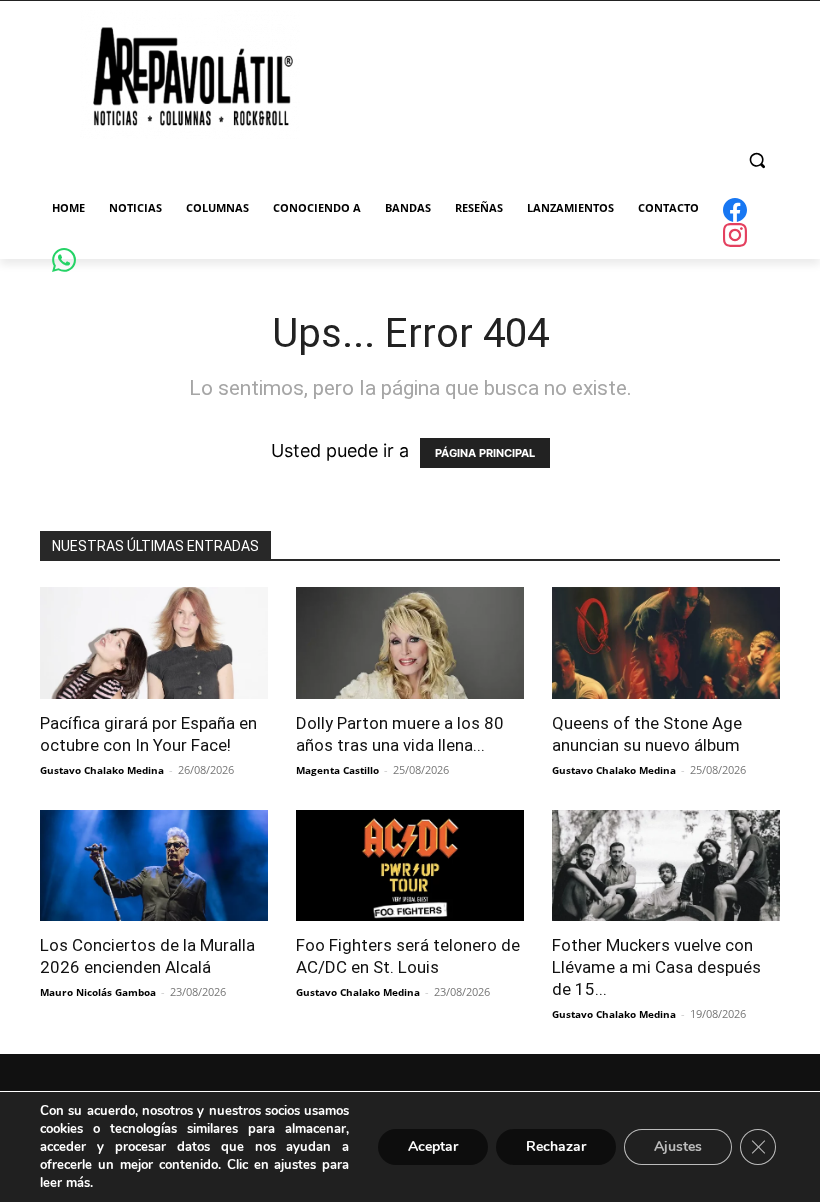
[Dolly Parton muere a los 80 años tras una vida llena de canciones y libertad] (410, 643)
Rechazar (556, 1146)
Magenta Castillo (337, 770)
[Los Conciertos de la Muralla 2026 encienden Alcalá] (154, 866)
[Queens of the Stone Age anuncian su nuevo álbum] (666, 643)
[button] (756, 160)
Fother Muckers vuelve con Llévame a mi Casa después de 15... (656, 967)
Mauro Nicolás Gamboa (98, 992)
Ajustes (678, 1146)
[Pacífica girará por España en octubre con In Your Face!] (154, 643)
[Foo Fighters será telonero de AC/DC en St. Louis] (410, 866)
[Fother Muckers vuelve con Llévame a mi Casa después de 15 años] (666, 866)
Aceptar (433, 1146)
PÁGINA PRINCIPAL (485, 453)
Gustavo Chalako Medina (102, 770)
